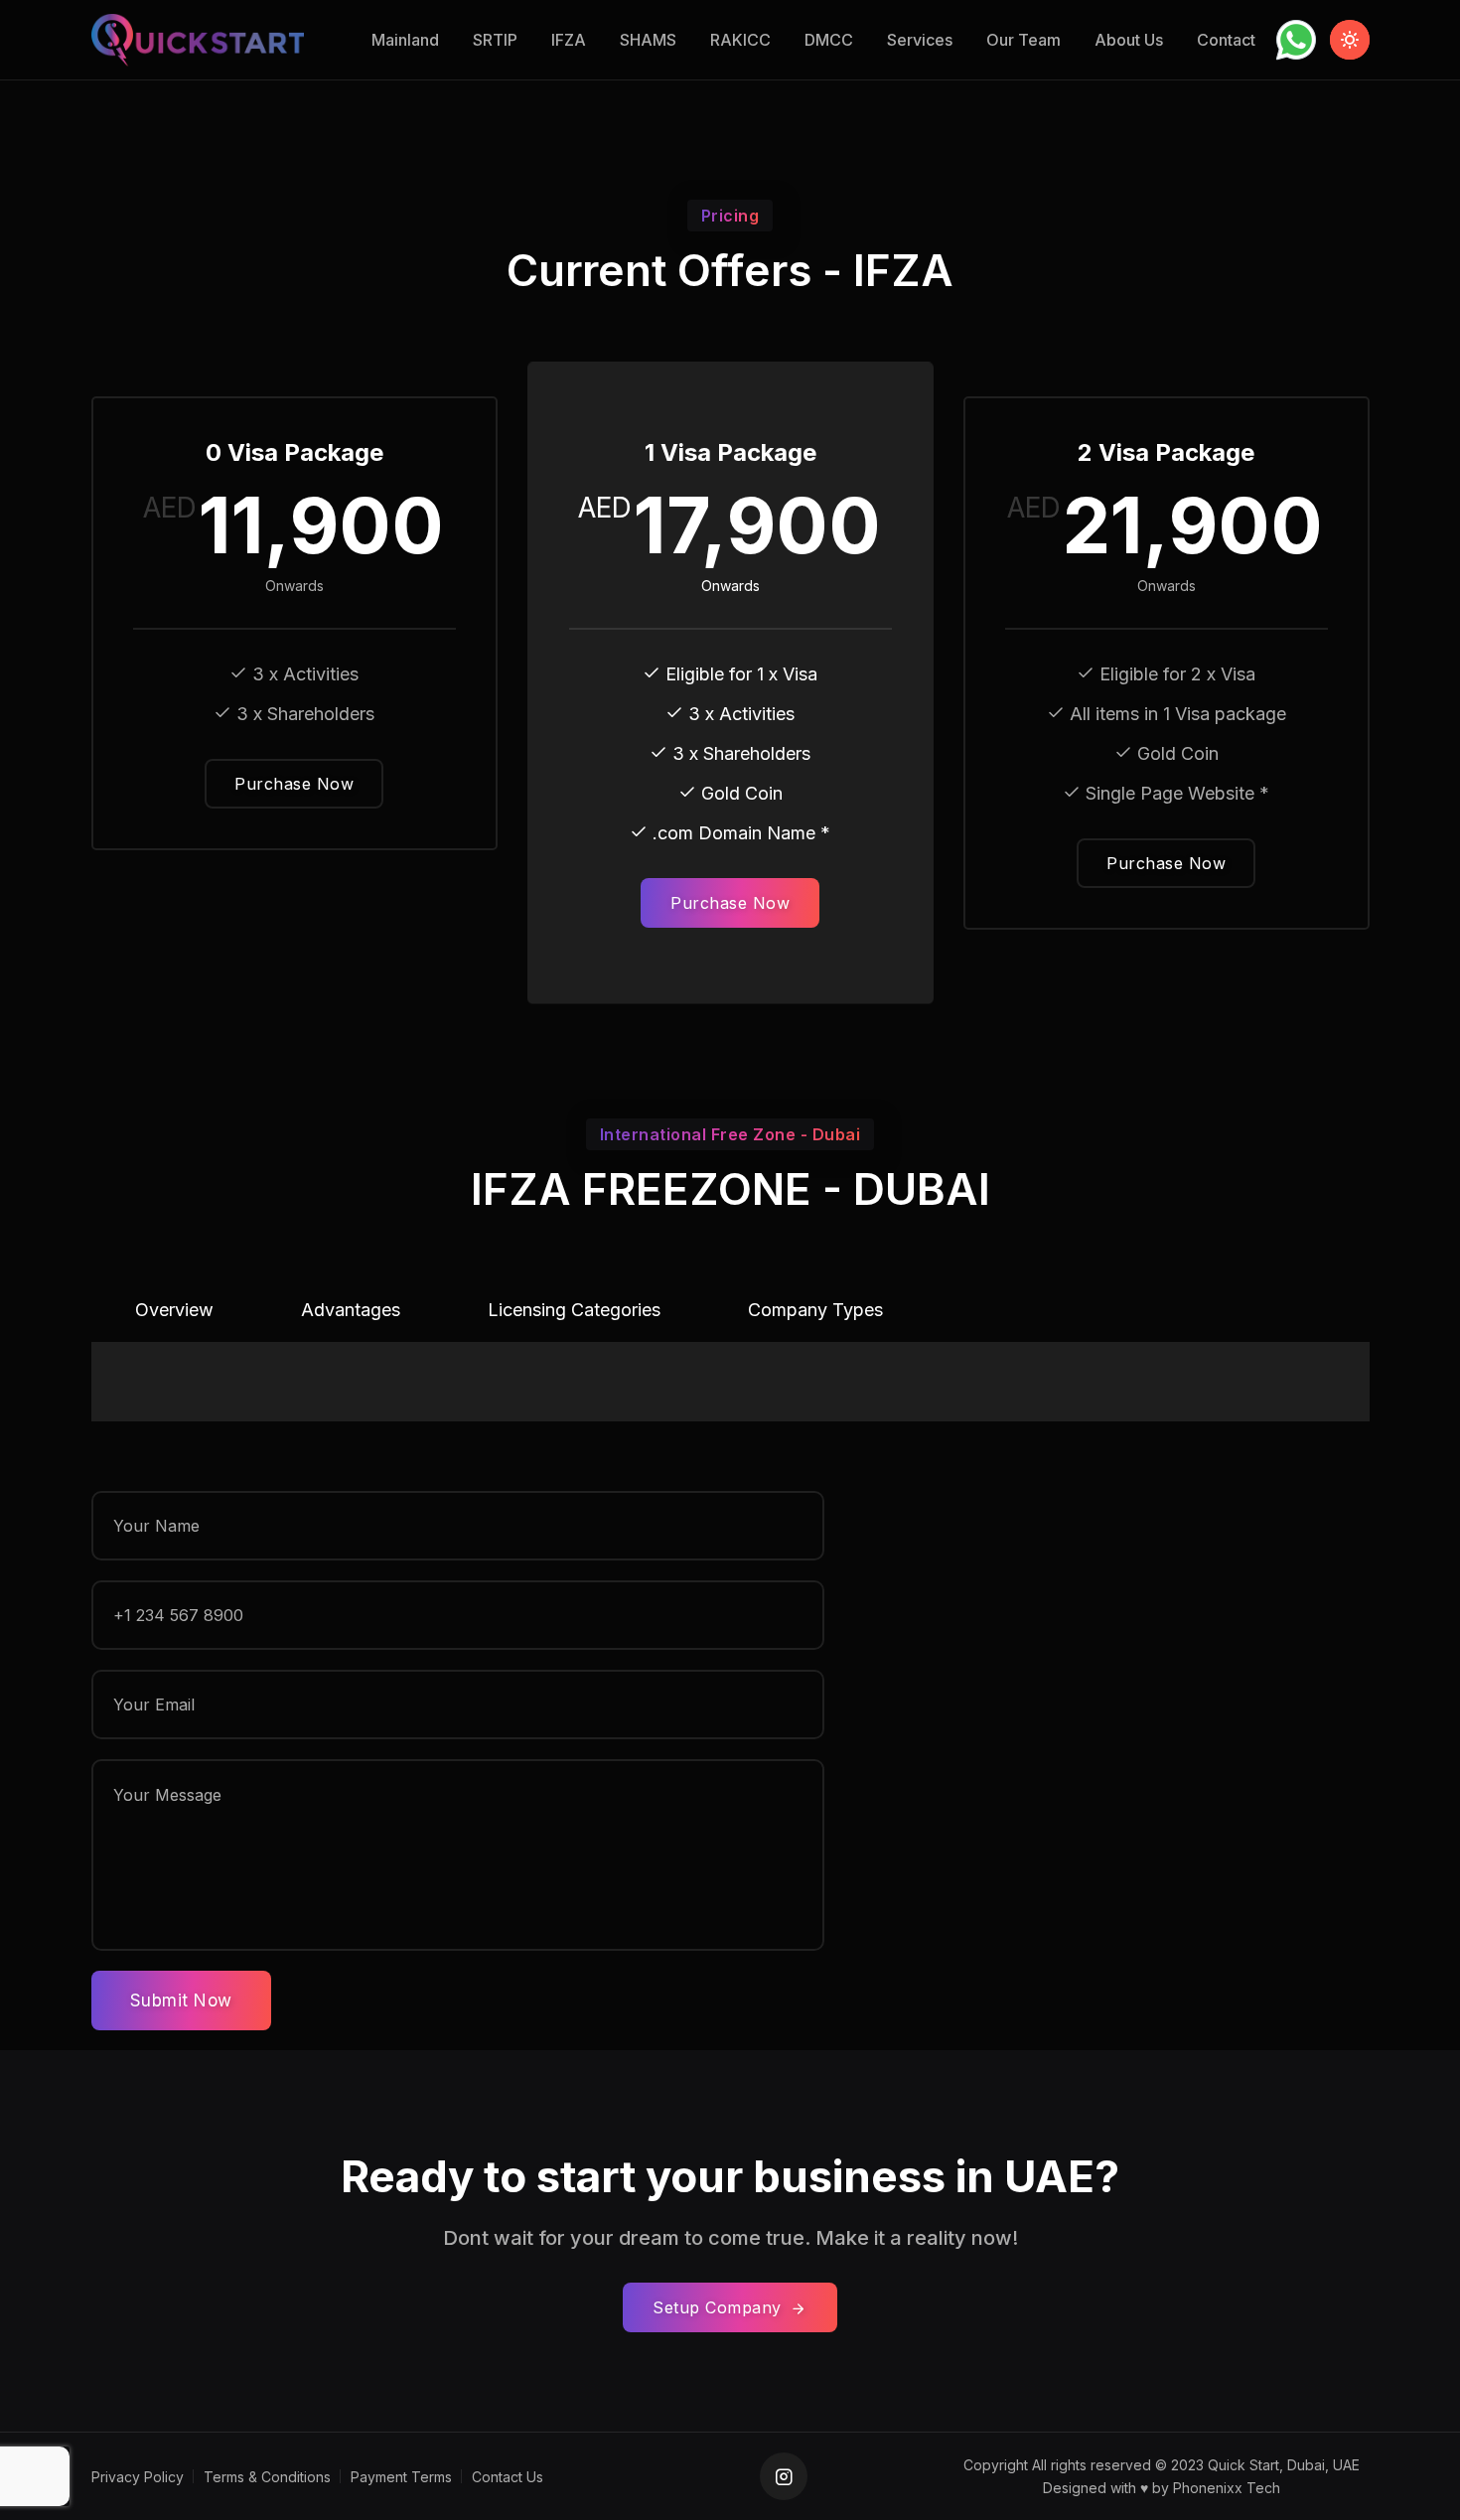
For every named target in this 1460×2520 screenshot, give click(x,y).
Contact (1226, 40)
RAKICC (740, 40)
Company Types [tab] (815, 1310)
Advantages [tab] (351, 1310)
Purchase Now (294, 784)
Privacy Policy (138, 2477)
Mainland (405, 40)
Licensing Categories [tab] (574, 1310)
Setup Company (720, 2307)
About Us (1129, 40)
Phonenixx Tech (1227, 2488)
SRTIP (495, 40)
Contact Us (508, 2477)
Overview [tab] (174, 1310)
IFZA (569, 40)
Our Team (1023, 40)
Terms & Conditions (267, 2477)
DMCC (829, 40)
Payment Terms (401, 2477)
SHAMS (648, 40)
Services (920, 40)
